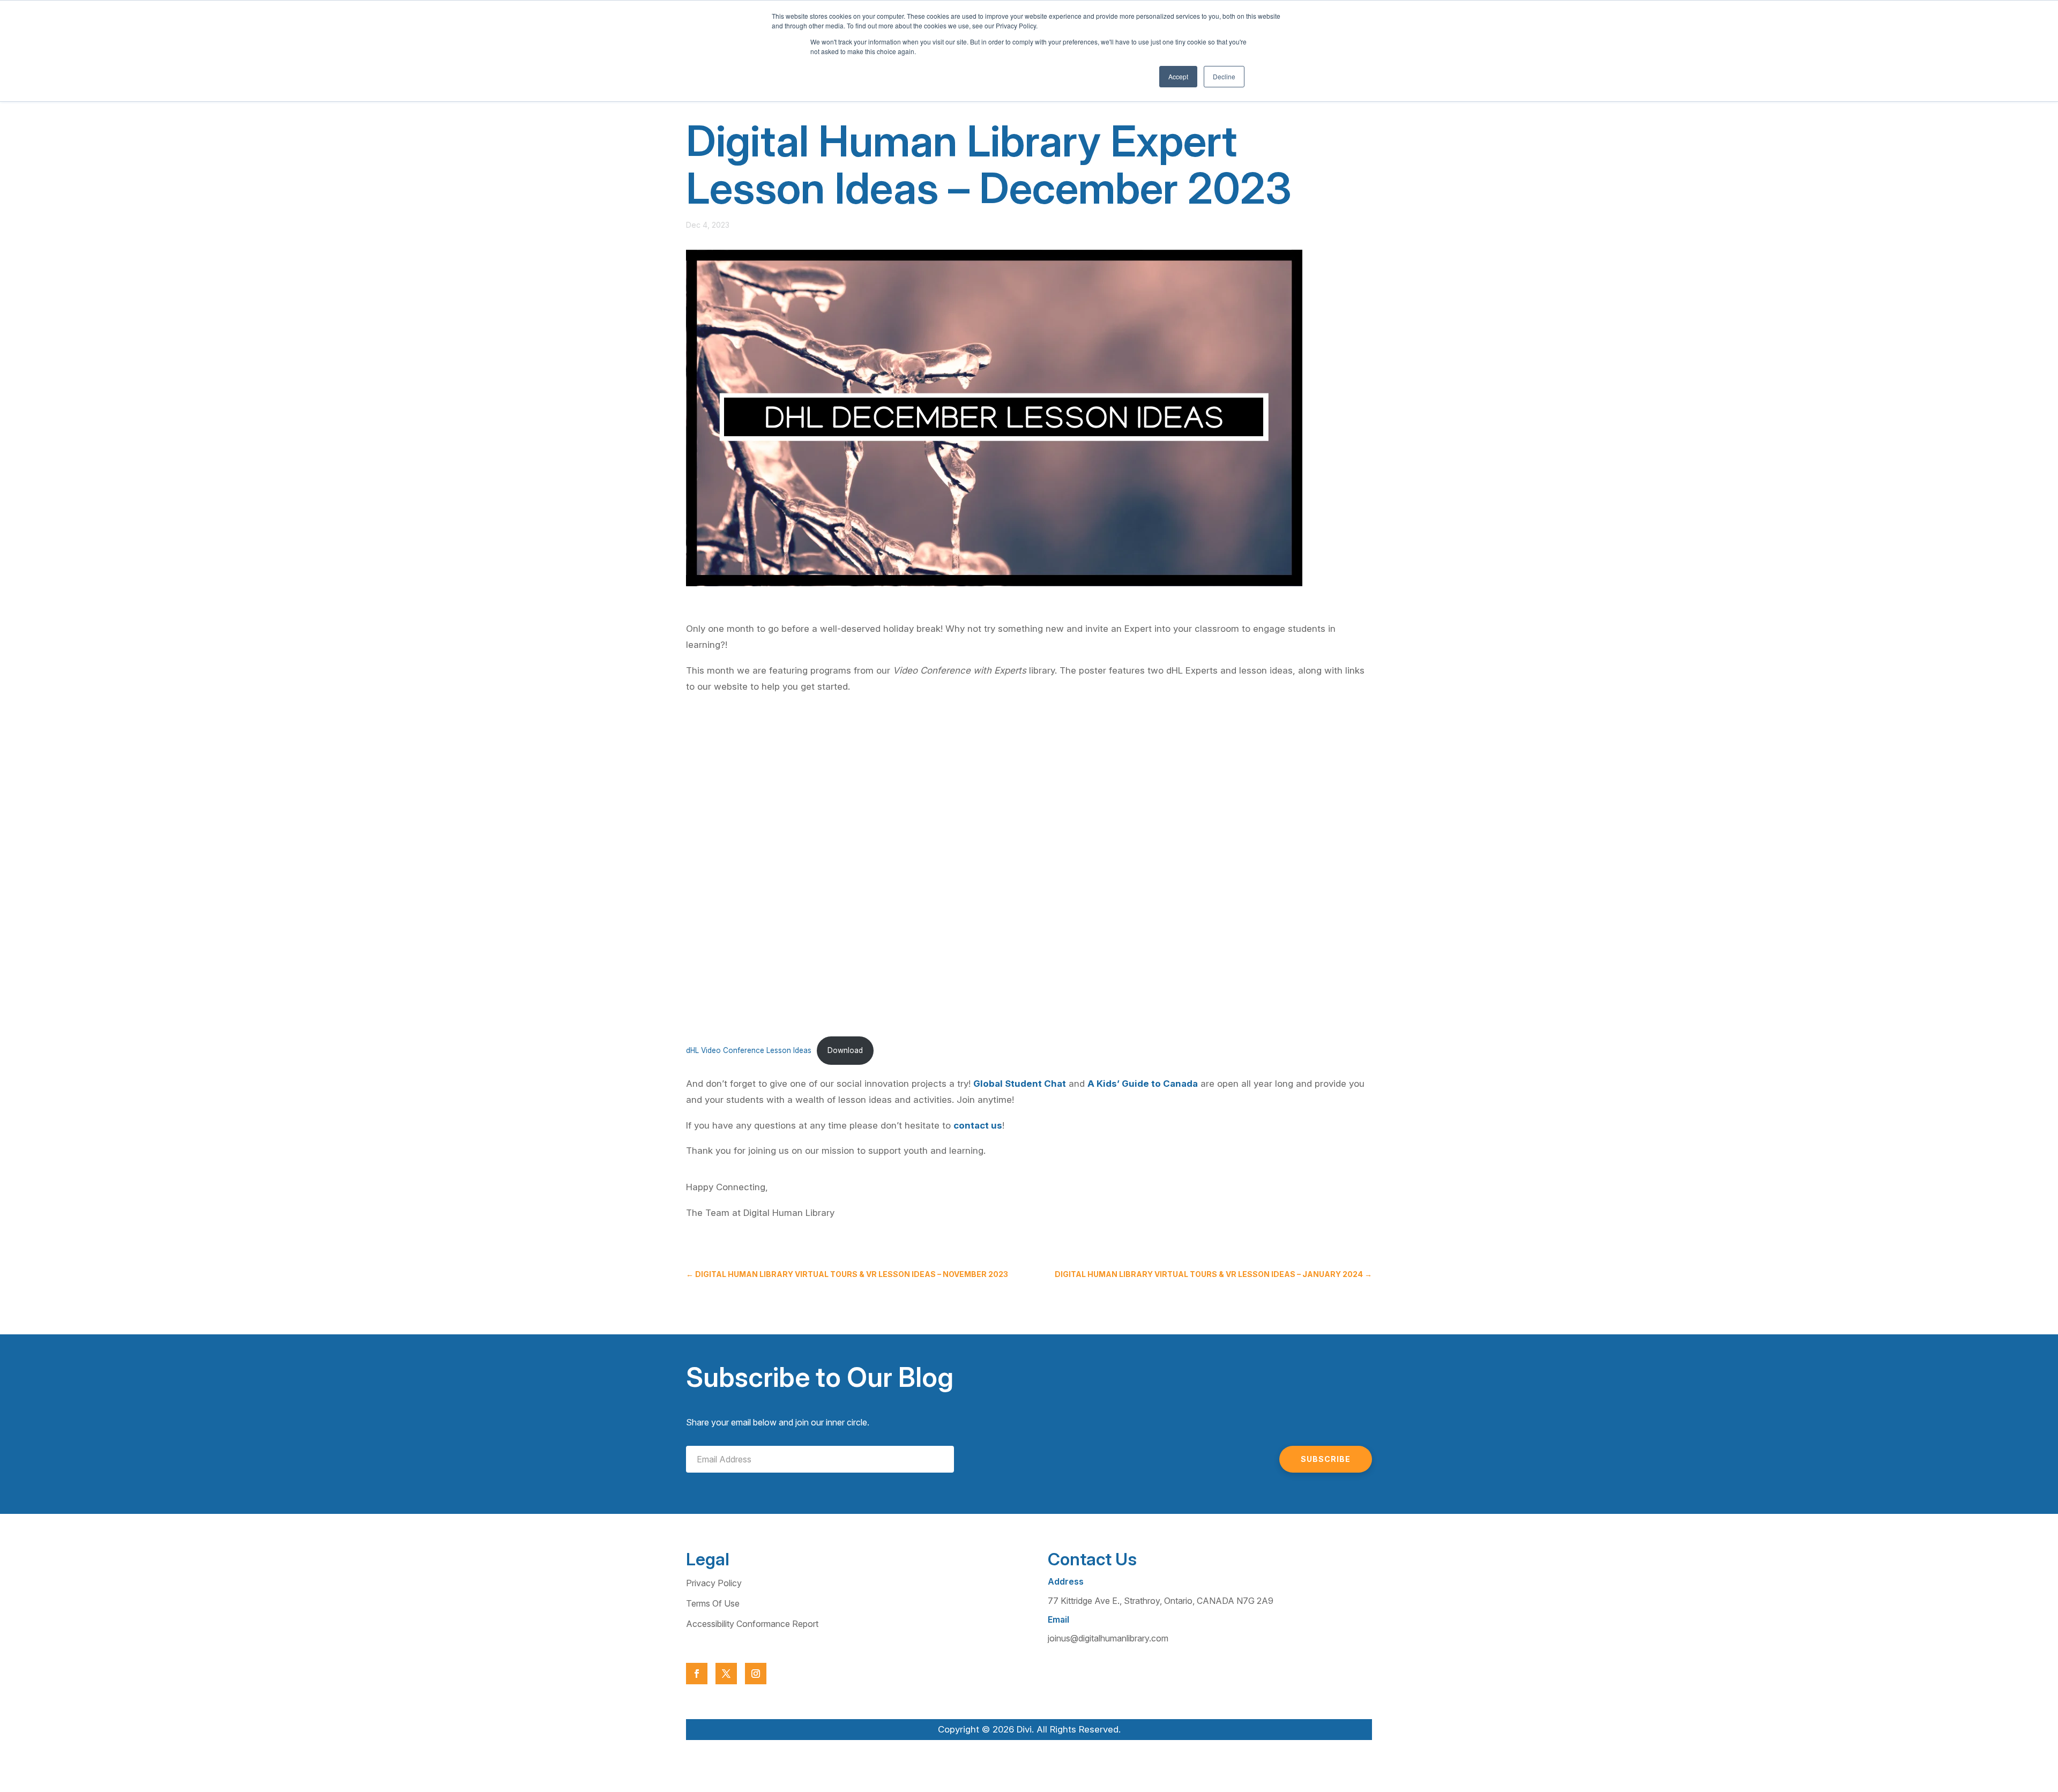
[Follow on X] (726, 1674)
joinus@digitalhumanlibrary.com (1108, 1638)
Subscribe (1326, 1459)
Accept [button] (1178, 76)
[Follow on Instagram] (756, 1674)
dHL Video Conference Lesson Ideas (749, 1050)
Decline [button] (1224, 76)
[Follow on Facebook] (697, 1674)
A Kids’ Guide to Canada (1143, 1084)
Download (845, 1050)
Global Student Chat (1020, 1084)
